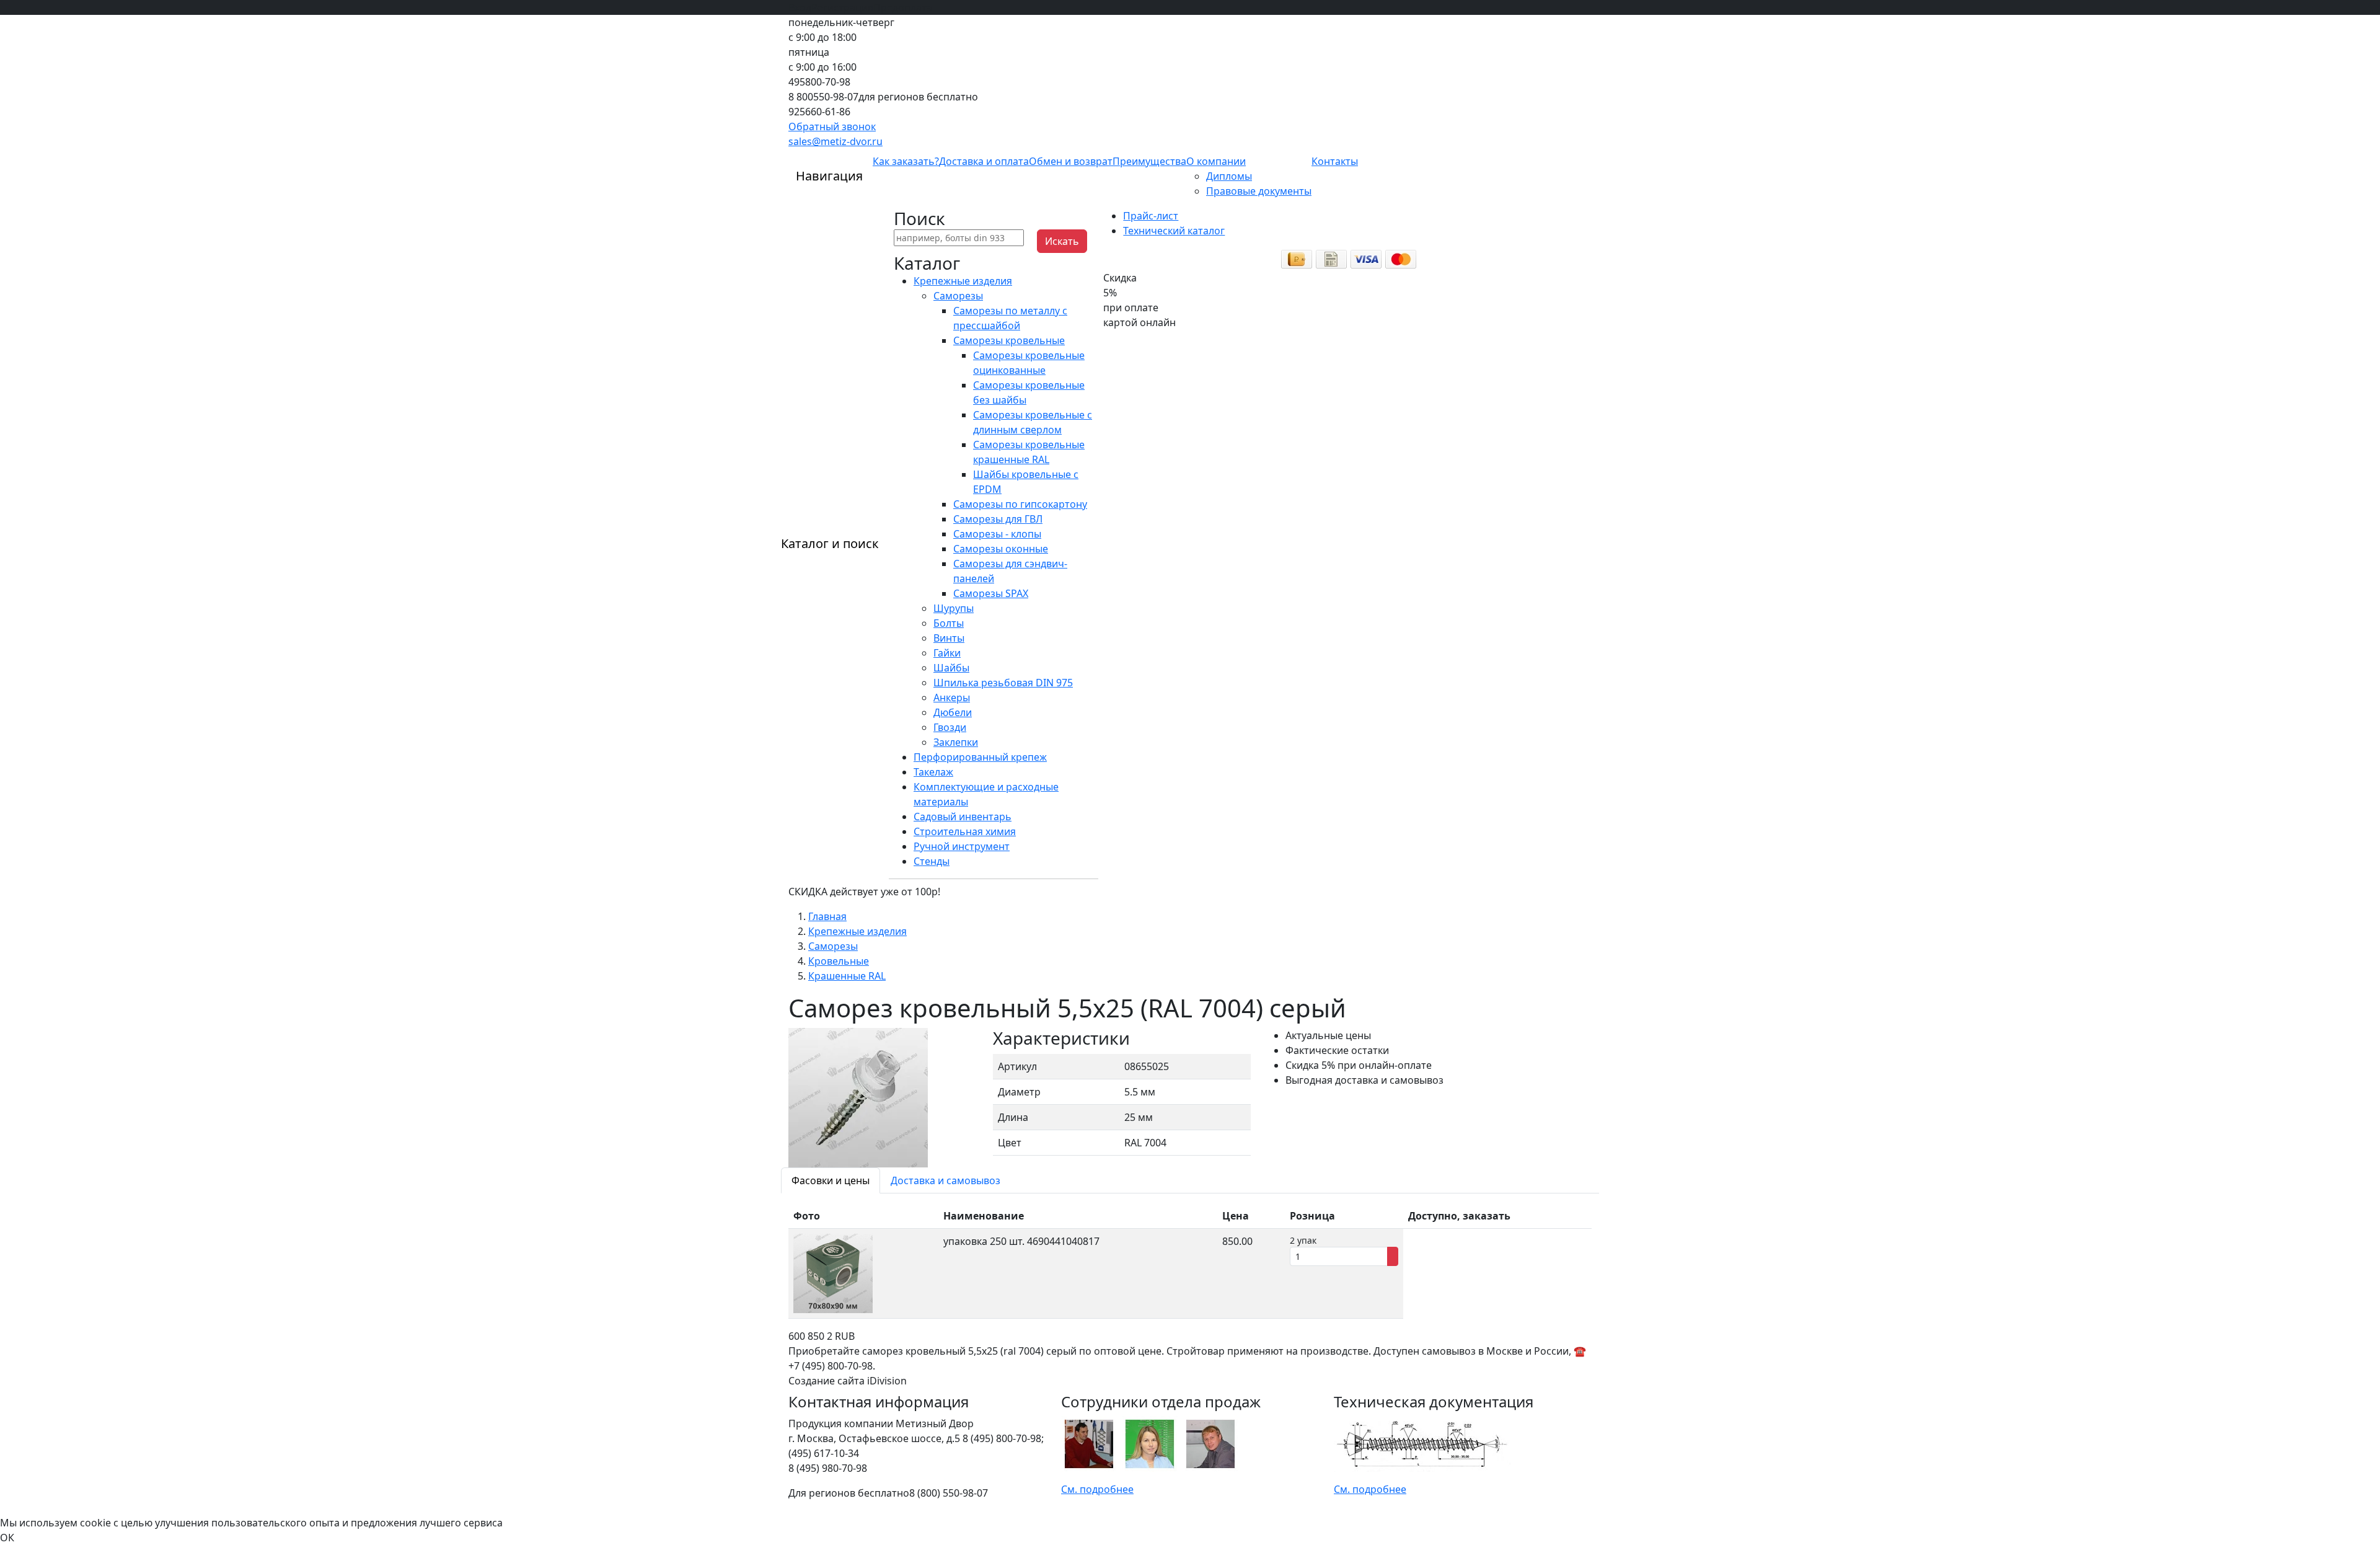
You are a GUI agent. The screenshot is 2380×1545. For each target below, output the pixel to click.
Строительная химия (965, 831)
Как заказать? (906, 161)
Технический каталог (1174, 231)
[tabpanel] (1190, 1261)
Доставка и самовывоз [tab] (945, 1180)
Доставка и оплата (984, 161)
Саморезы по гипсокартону (1020, 504)
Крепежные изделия (963, 281)
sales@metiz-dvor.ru (835, 141)
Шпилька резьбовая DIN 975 (1003, 683)
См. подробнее (1097, 1489)
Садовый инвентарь (963, 817)
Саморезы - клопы (997, 534)
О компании (1216, 161)
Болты (949, 623)
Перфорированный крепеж (980, 757)
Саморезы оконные (1001, 549)
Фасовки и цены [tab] (831, 1180)
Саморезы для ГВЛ (998, 519)
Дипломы (1229, 176)
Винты (949, 638)
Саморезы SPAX (991, 593)
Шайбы (951, 668)
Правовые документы (1259, 191)
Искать (1062, 241)
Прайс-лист (1151, 216)
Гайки (947, 653)
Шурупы (954, 608)
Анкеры (952, 697)
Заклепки (956, 742)
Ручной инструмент (962, 846)
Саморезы (958, 296)
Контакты (1335, 161)
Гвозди (950, 727)
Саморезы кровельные (1009, 340)
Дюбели (953, 712)
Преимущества (1149, 161)
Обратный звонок (832, 126)
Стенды (932, 861)
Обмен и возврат (1071, 161)
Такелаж (933, 772)
